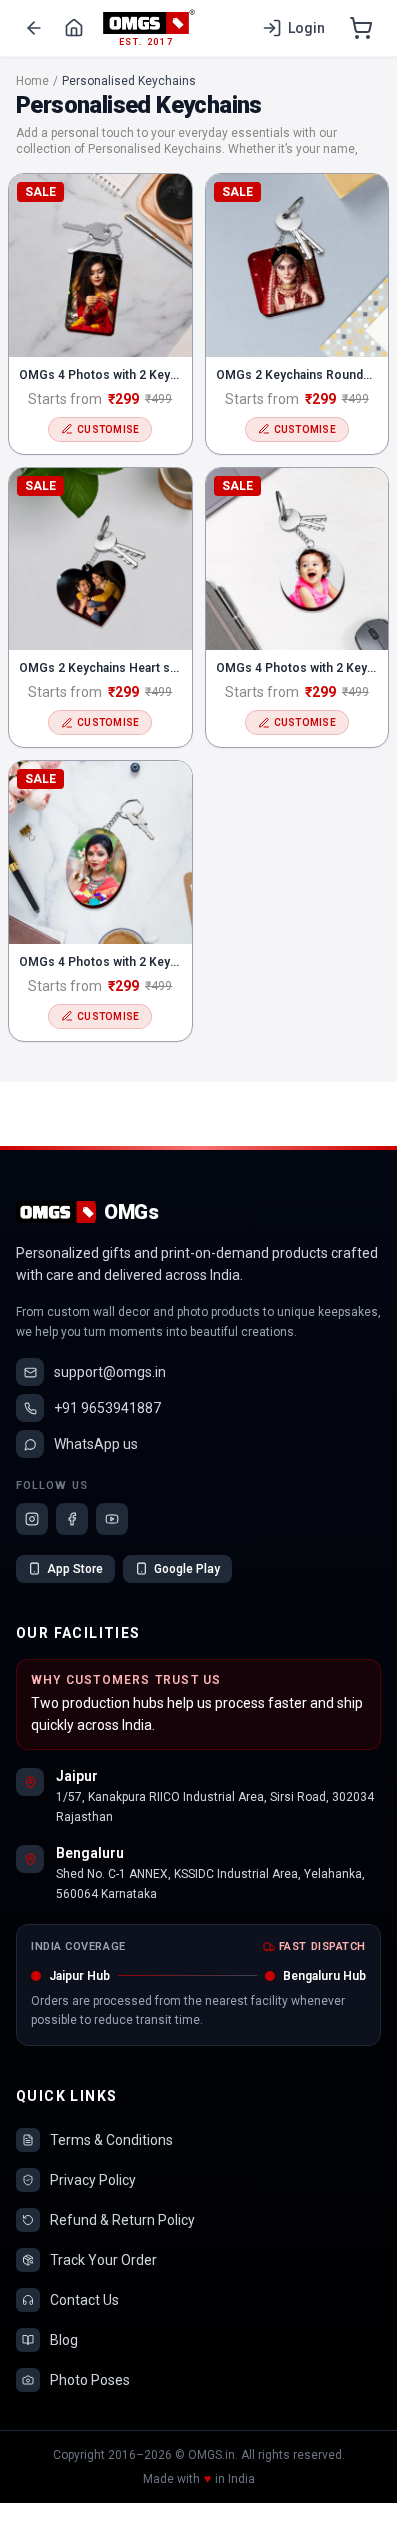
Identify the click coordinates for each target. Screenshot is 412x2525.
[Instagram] (32, 1519)
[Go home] (74, 28)
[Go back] (34, 28)
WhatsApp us (96, 1444)
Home (32, 81)
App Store (75, 1569)
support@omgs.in (110, 1372)
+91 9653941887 (107, 1408)
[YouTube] (112, 1519)
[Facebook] (72, 1519)
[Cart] (361, 28)
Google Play (187, 1569)
